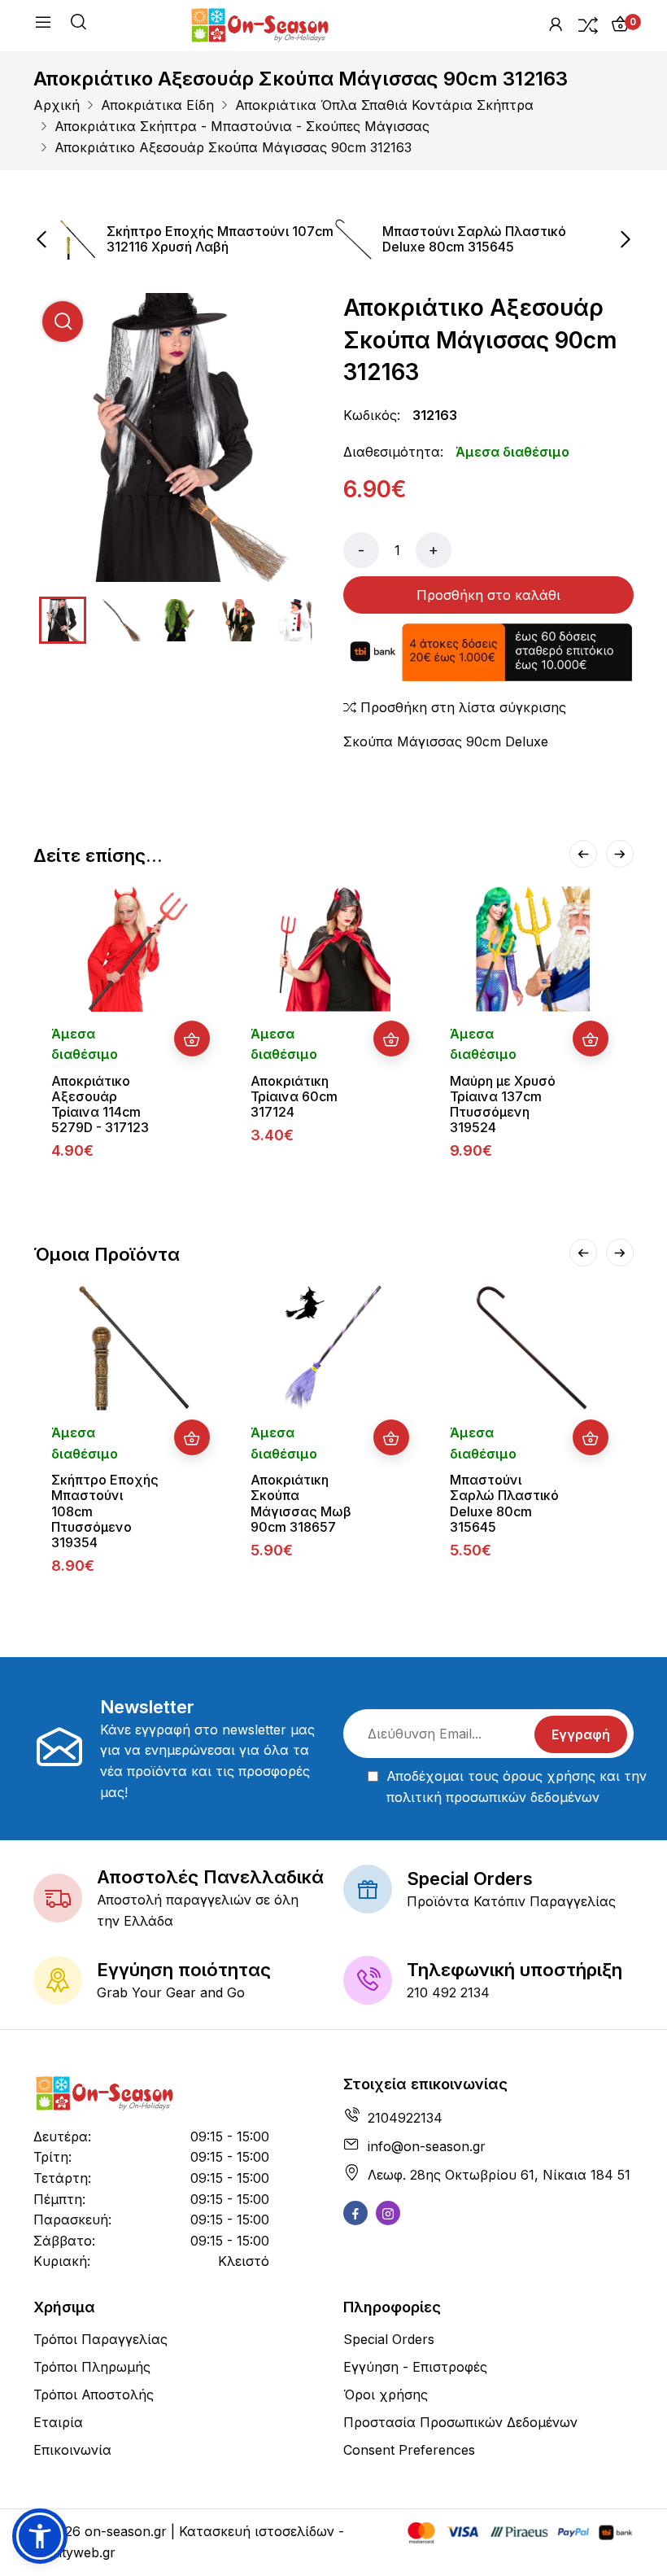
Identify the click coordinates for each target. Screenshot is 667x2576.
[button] (40, 2536)
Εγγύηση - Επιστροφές (415, 2367)
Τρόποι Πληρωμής (92, 2367)
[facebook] (355, 2213)
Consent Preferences (409, 2450)
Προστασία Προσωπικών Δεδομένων (460, 2422)
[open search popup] (78, 24)
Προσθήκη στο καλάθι (488, 595)
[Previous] (583, 854)
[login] (556, 24)
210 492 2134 (448, 1992)
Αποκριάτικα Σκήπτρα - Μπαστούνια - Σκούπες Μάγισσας (242, 126)
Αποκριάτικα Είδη (157, 105)
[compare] (588, 24)
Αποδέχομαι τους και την (517, 1787)
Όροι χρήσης (386, 2394)
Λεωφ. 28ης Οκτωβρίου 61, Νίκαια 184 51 (499, 2175)
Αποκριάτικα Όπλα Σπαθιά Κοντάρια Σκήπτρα (384, 105)
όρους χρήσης (549, 1776)
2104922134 (405, 2118)
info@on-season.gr (427, 2146)
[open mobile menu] (43, 25)
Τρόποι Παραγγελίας (100, 2339)
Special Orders (389, 2339)
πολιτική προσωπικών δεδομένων (493, 1797)
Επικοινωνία (72, 2450)
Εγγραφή (581, 1734)
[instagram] (388, 2213)
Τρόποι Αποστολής (94, 2394)
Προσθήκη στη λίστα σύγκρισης (461, 707)
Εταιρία (58, 2422)
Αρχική (57, 105)
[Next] (620, 854)
